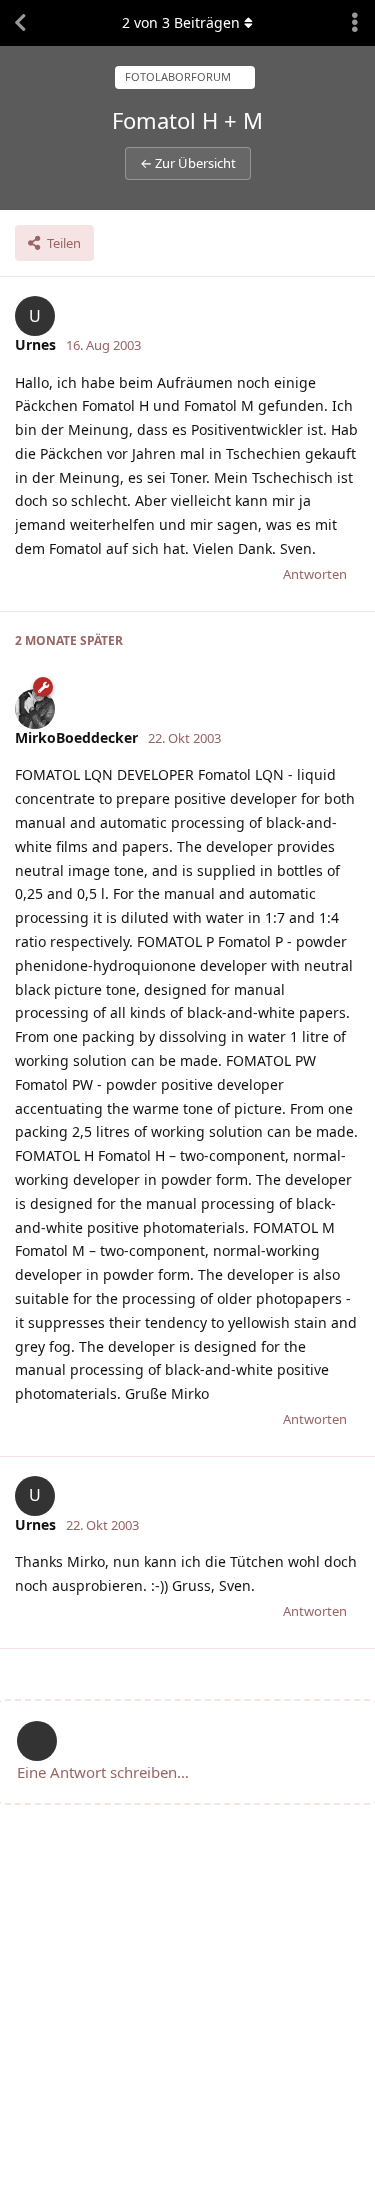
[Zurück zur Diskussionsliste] (20, 23)
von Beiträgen (181, 22)
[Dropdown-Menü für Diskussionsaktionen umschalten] (355, 23)
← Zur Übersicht (188, 163)
